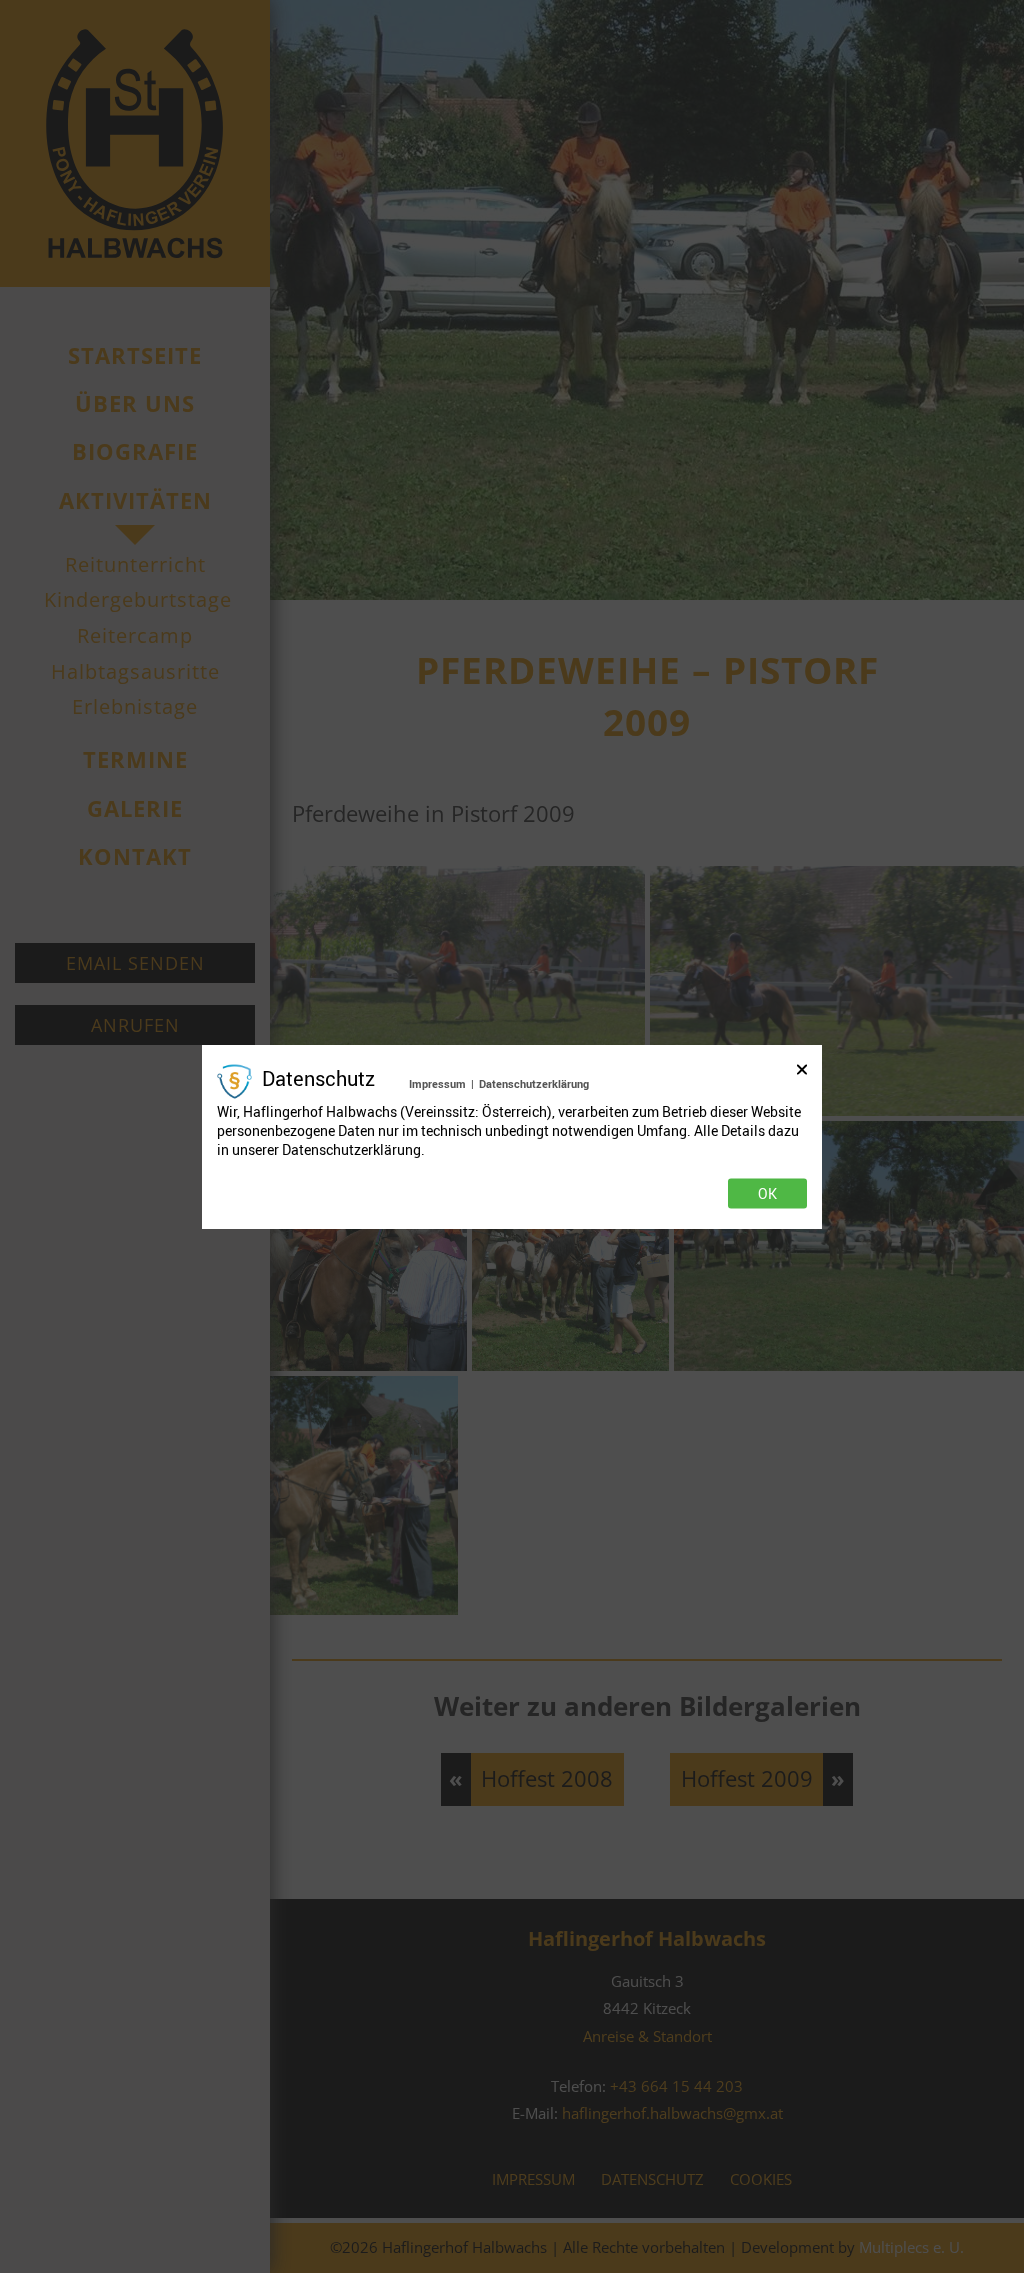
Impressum (437, 1082)
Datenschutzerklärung (534, 1082)
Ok (767, 1194)
